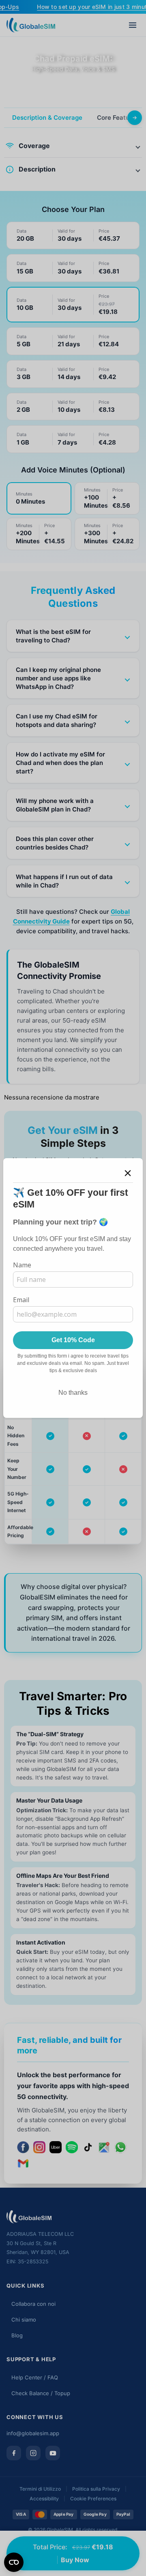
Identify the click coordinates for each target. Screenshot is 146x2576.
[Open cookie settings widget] (14, 2562)
